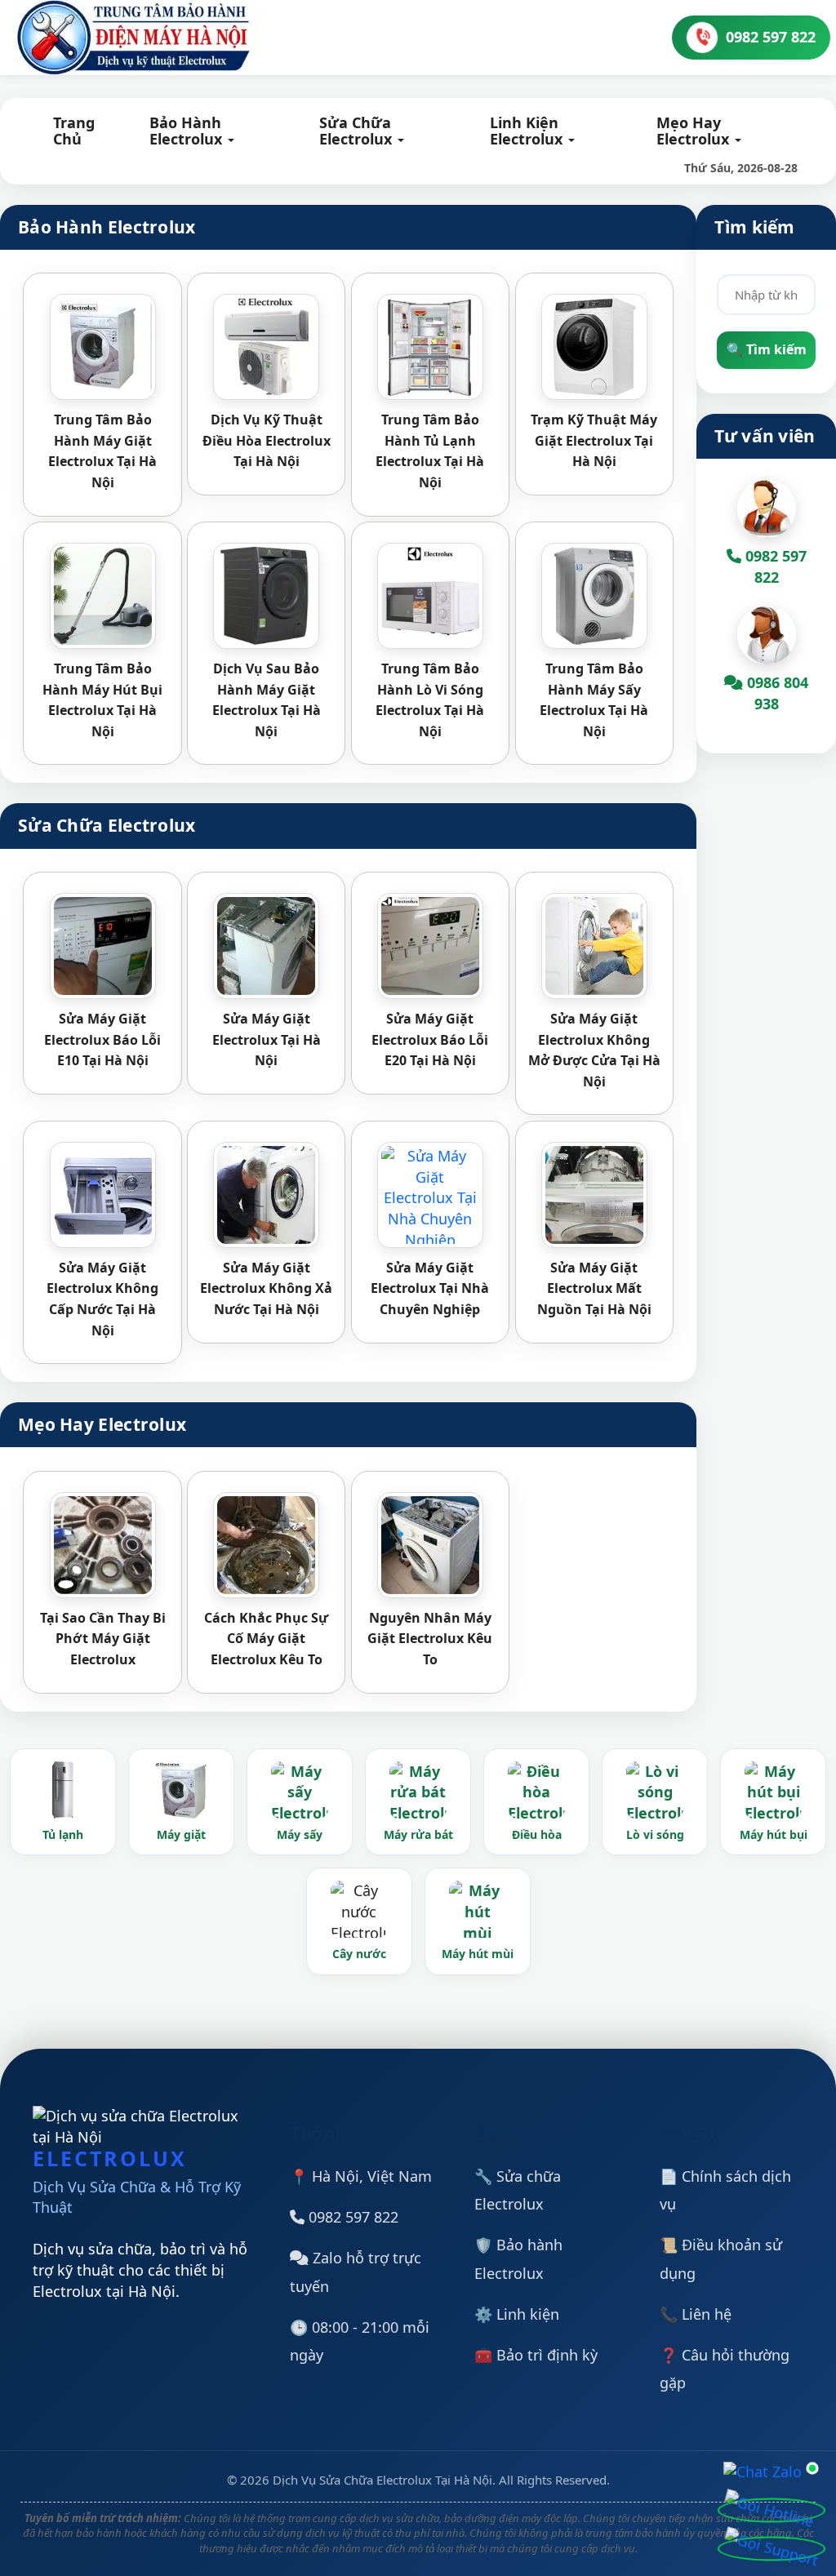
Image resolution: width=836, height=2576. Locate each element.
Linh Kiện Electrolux (528, 131)
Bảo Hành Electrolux (188, 131)
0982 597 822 (351, 2217)
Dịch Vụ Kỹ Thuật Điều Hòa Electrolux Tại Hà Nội (267, 440)
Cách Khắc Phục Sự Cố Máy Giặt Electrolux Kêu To (266, 1639)
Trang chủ (74, 131)
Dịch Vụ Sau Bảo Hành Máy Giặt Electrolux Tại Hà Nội (267, 700)
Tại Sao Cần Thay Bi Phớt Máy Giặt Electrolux (103, 1639)
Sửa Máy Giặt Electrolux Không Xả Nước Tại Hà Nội (266, 1288)
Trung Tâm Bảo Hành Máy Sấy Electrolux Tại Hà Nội (594, 700)
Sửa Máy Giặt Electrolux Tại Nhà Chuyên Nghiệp (430, 1288)
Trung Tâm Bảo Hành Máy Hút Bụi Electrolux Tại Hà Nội (102, 700)
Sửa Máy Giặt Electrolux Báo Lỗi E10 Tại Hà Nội (102, 1039)
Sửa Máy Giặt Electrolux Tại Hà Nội (267, 1039)
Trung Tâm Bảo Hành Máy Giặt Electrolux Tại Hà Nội (102, 451)
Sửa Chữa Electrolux (358, 131)
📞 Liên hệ (696, 2314)
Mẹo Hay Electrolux (695, 131)
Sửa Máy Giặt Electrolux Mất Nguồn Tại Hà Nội (594, 1288)
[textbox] (766, 295)
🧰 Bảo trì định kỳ (536, 2355)
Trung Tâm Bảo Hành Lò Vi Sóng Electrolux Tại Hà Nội (430, 700)
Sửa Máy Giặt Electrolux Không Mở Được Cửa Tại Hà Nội (594, 1050)
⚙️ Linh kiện (517, 2314)
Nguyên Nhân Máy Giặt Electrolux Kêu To (430, 1639)
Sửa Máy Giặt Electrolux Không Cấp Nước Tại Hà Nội (102, 1299)
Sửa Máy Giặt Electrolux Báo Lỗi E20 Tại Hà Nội (430, 1039)
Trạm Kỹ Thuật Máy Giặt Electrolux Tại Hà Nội (594, 440)
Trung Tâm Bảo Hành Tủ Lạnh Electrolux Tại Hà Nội (430, 451)
